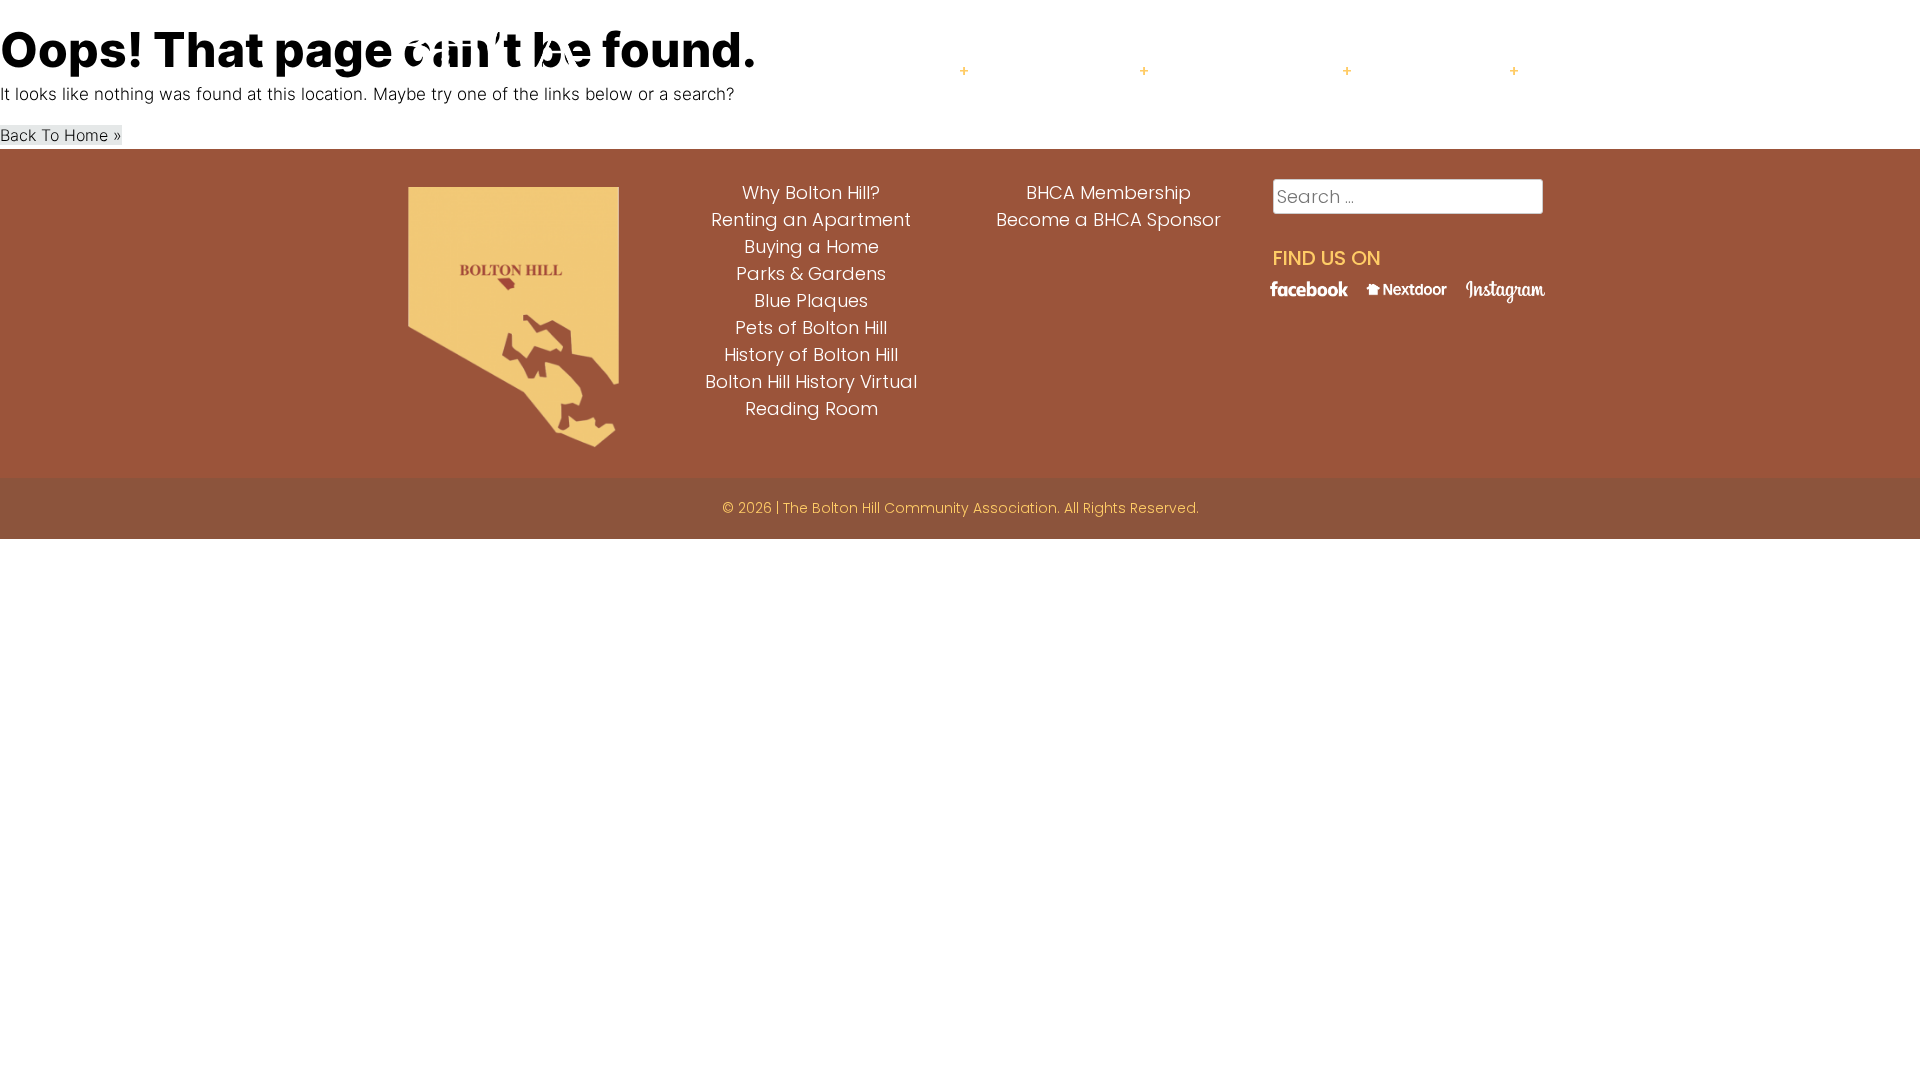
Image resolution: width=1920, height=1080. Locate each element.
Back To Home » (61, 135)
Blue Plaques (811, 300)
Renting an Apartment (811, 219)
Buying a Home (811, 246)
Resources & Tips (1263, 71)
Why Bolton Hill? (811, 192)
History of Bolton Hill (811, 354)
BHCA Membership (1108, 192)
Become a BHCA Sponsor (1108, 219)
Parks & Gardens (811, 273)
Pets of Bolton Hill (811, 327)
